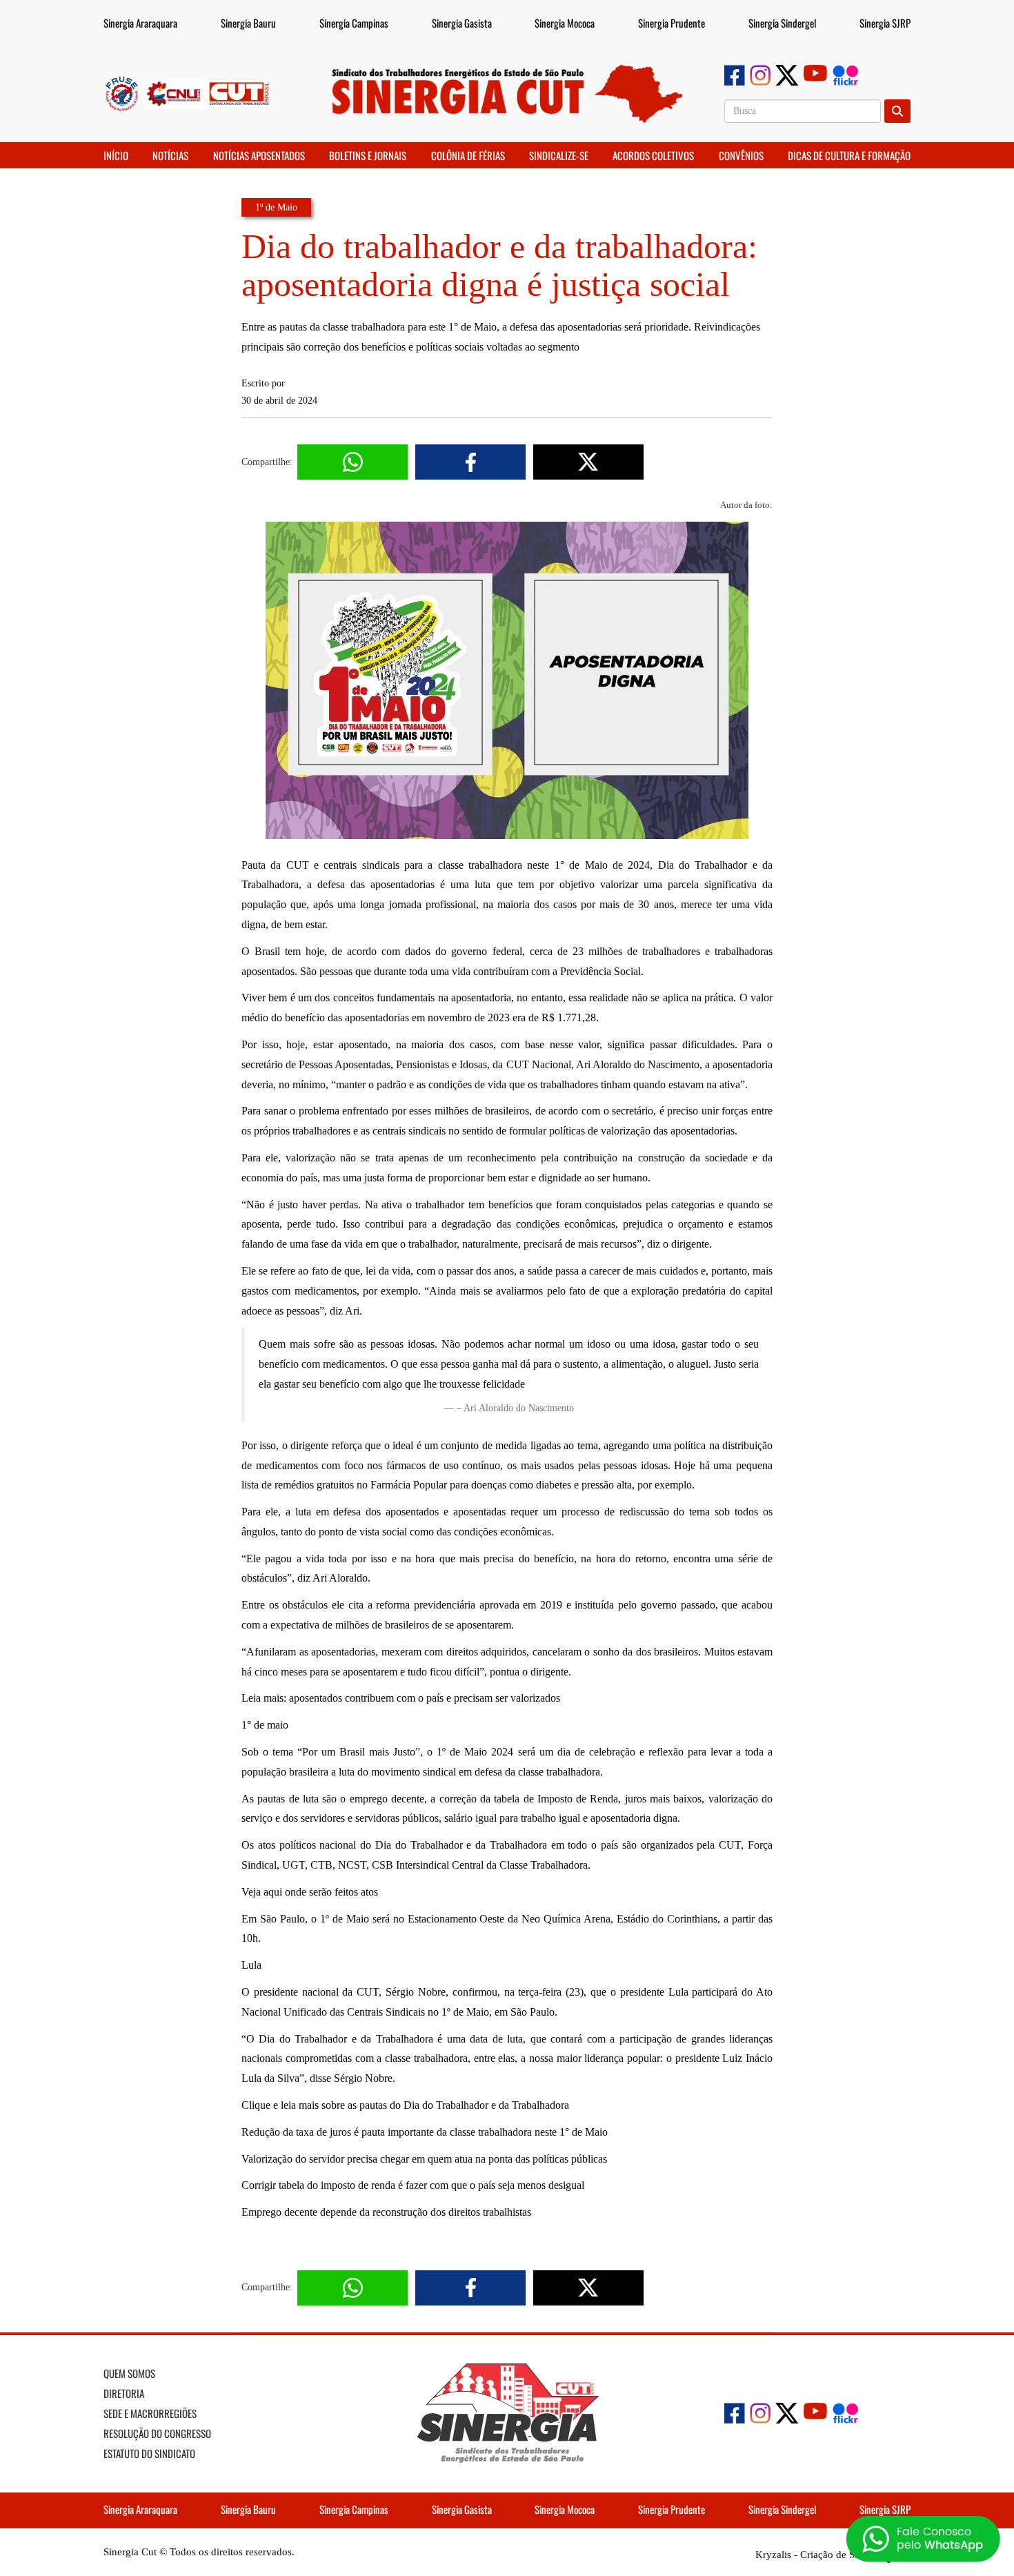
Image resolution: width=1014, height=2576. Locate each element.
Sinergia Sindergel (782, 23)
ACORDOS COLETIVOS (653, 155)
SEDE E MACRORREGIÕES (150, 2413)
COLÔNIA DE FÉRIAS (468, 155)
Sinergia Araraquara (140, 23)
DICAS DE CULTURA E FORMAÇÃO (849, 155)
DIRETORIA (124, 2393)
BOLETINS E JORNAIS (368, 155)
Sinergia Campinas (354, 23)
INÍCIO (116, 155)
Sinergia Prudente (672, 23)
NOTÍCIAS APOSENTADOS (259, 155)
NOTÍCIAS (170, 155)
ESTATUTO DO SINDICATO (149, 2453)
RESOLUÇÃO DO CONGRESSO (157, 2433)
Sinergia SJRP (885, 23)
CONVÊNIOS (741, 155)
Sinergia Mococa (565, 23)
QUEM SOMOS (129, 2373)
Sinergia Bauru (248, 23)
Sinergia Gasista (462, 23)
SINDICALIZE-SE (559, 155)
